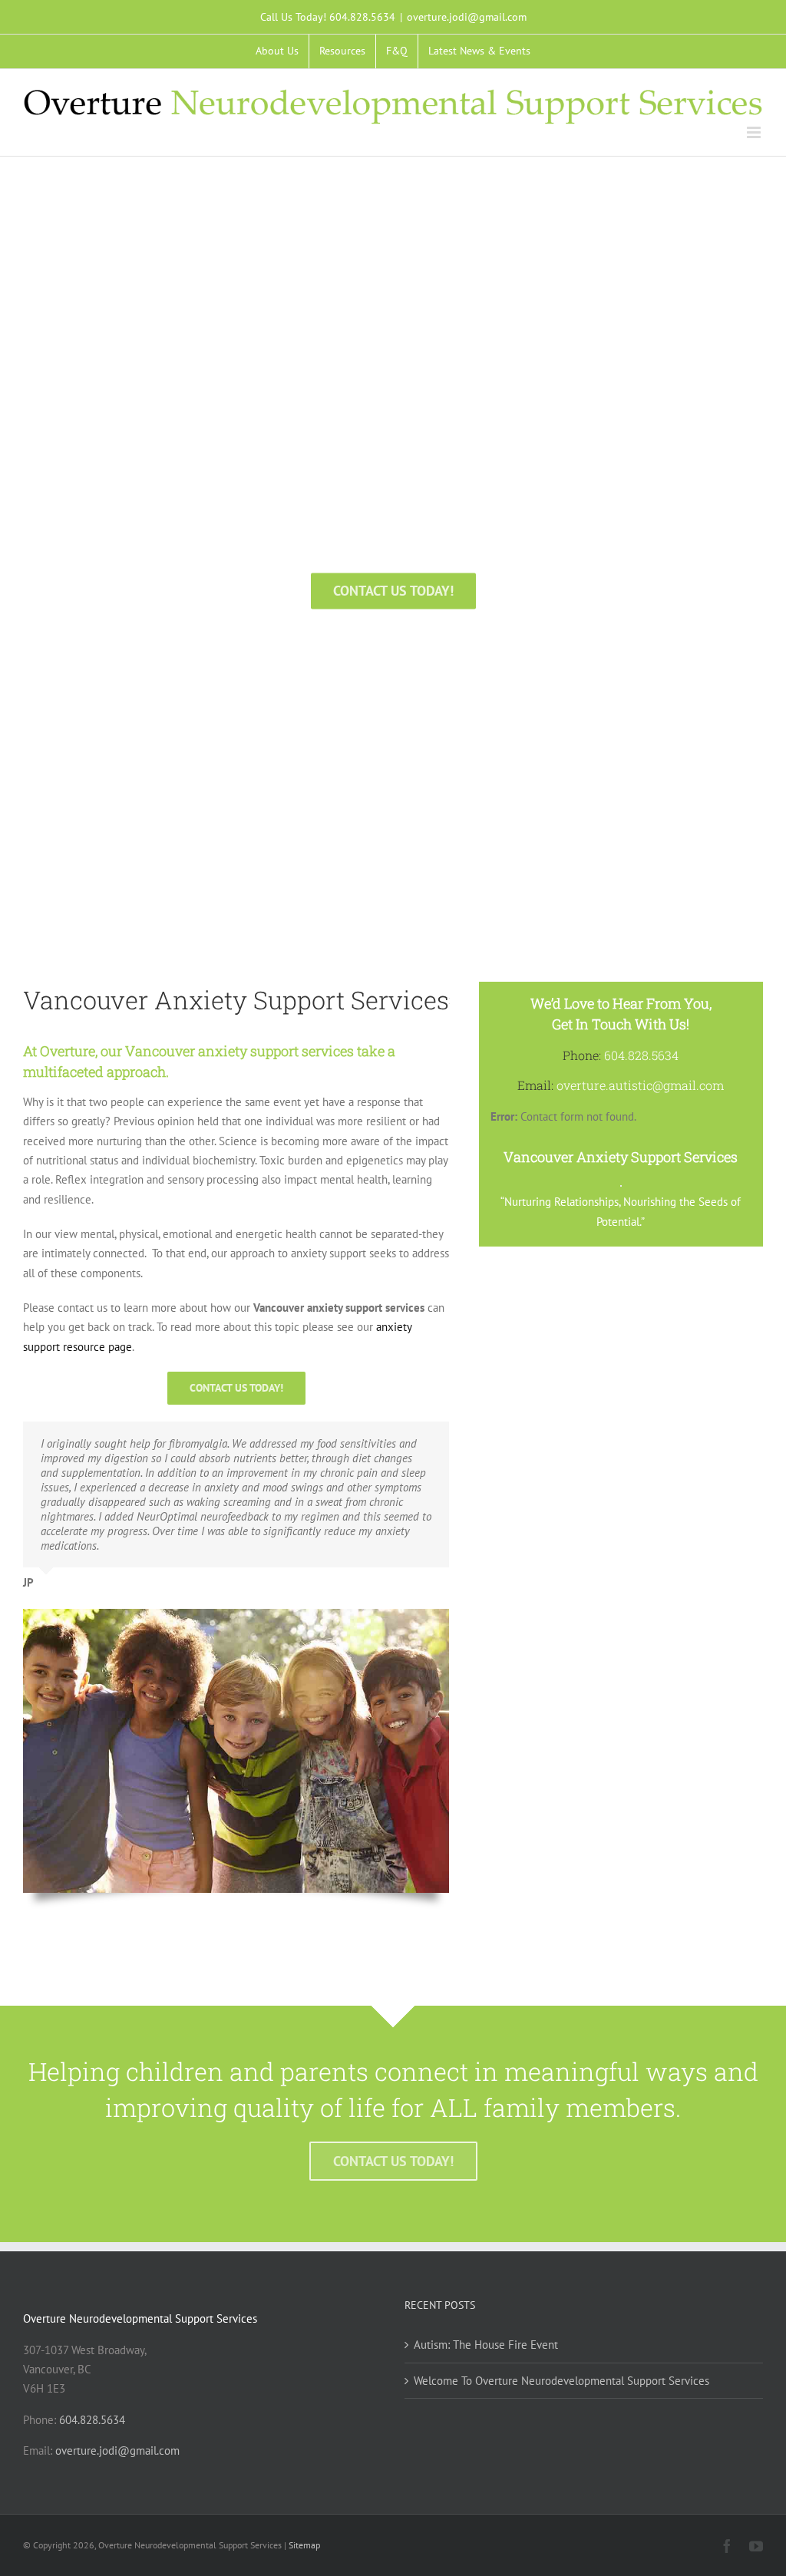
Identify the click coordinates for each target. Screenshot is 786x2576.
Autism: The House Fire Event (486, 2345)
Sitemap (304, 2545)
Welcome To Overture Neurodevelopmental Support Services (561, 2381)
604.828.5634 (92, 2420)
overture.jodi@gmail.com (467, 17)
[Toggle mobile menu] (755, 132)
